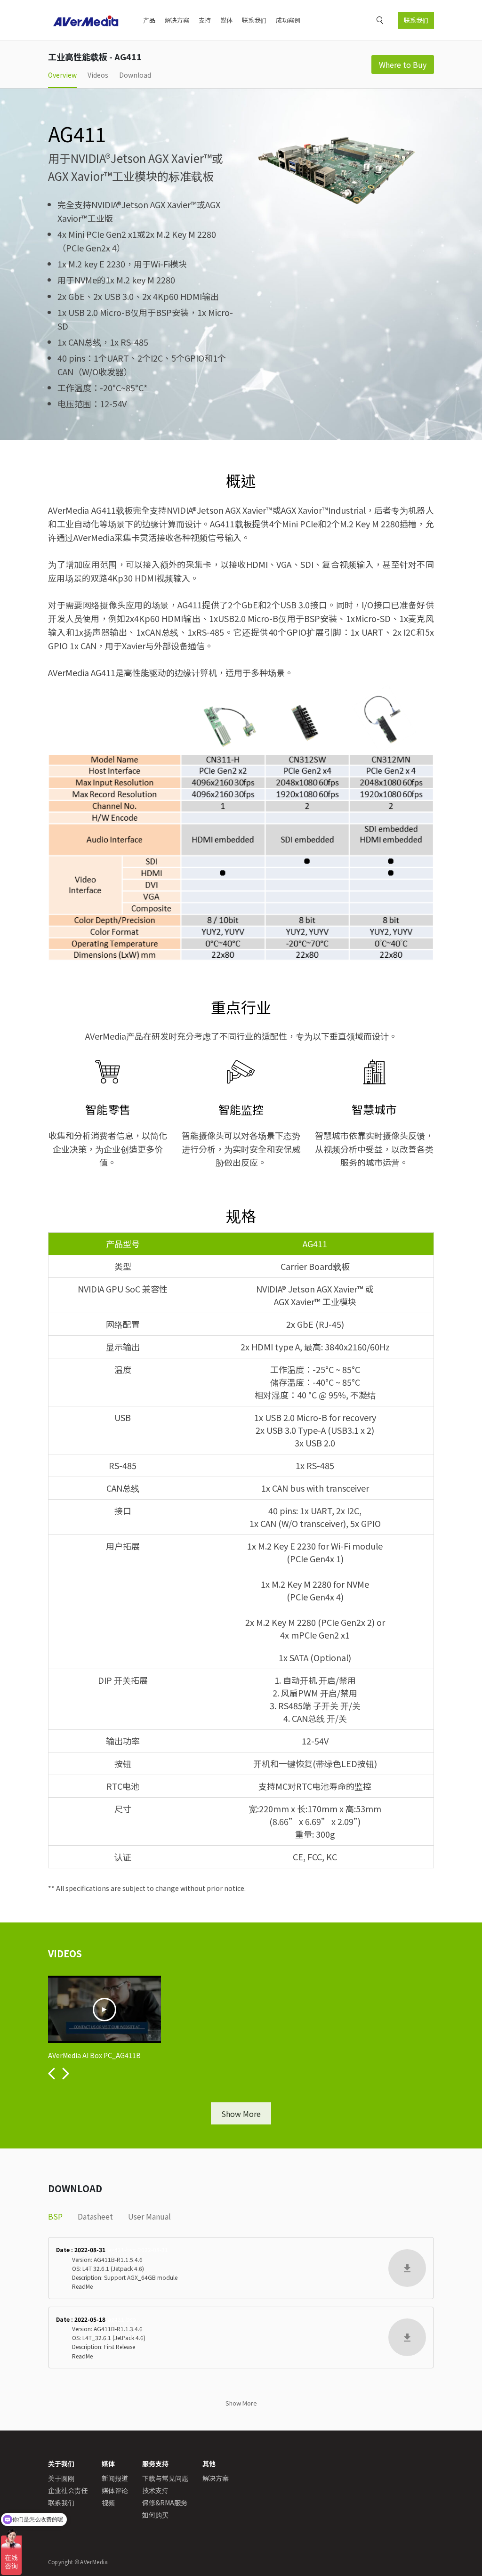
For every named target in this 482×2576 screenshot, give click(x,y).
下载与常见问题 (165, 2478)
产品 (149, 20)
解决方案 (177, 20)
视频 (108, 2503)
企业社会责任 (68, 2490)
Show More (241, 2114)
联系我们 (416, 20)
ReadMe (82, 2286)
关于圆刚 (61, 2478)
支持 (205, 20)
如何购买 (155, 2515)
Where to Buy (403, 65)
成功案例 (288, 20)
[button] (52, 2074)
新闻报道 (115, 2478)
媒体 (226, 20)
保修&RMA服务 (165, 2503)
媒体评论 (115, 2490)
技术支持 (155, 2490)
